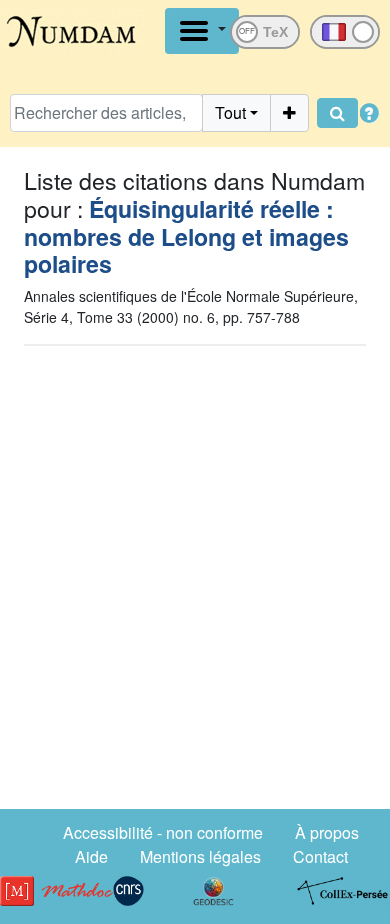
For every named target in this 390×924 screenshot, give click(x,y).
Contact (320, 856)
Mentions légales (200, 856)
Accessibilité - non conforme (163, 832)
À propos (327, 832)
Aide (91, 856)
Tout (230, 112)
